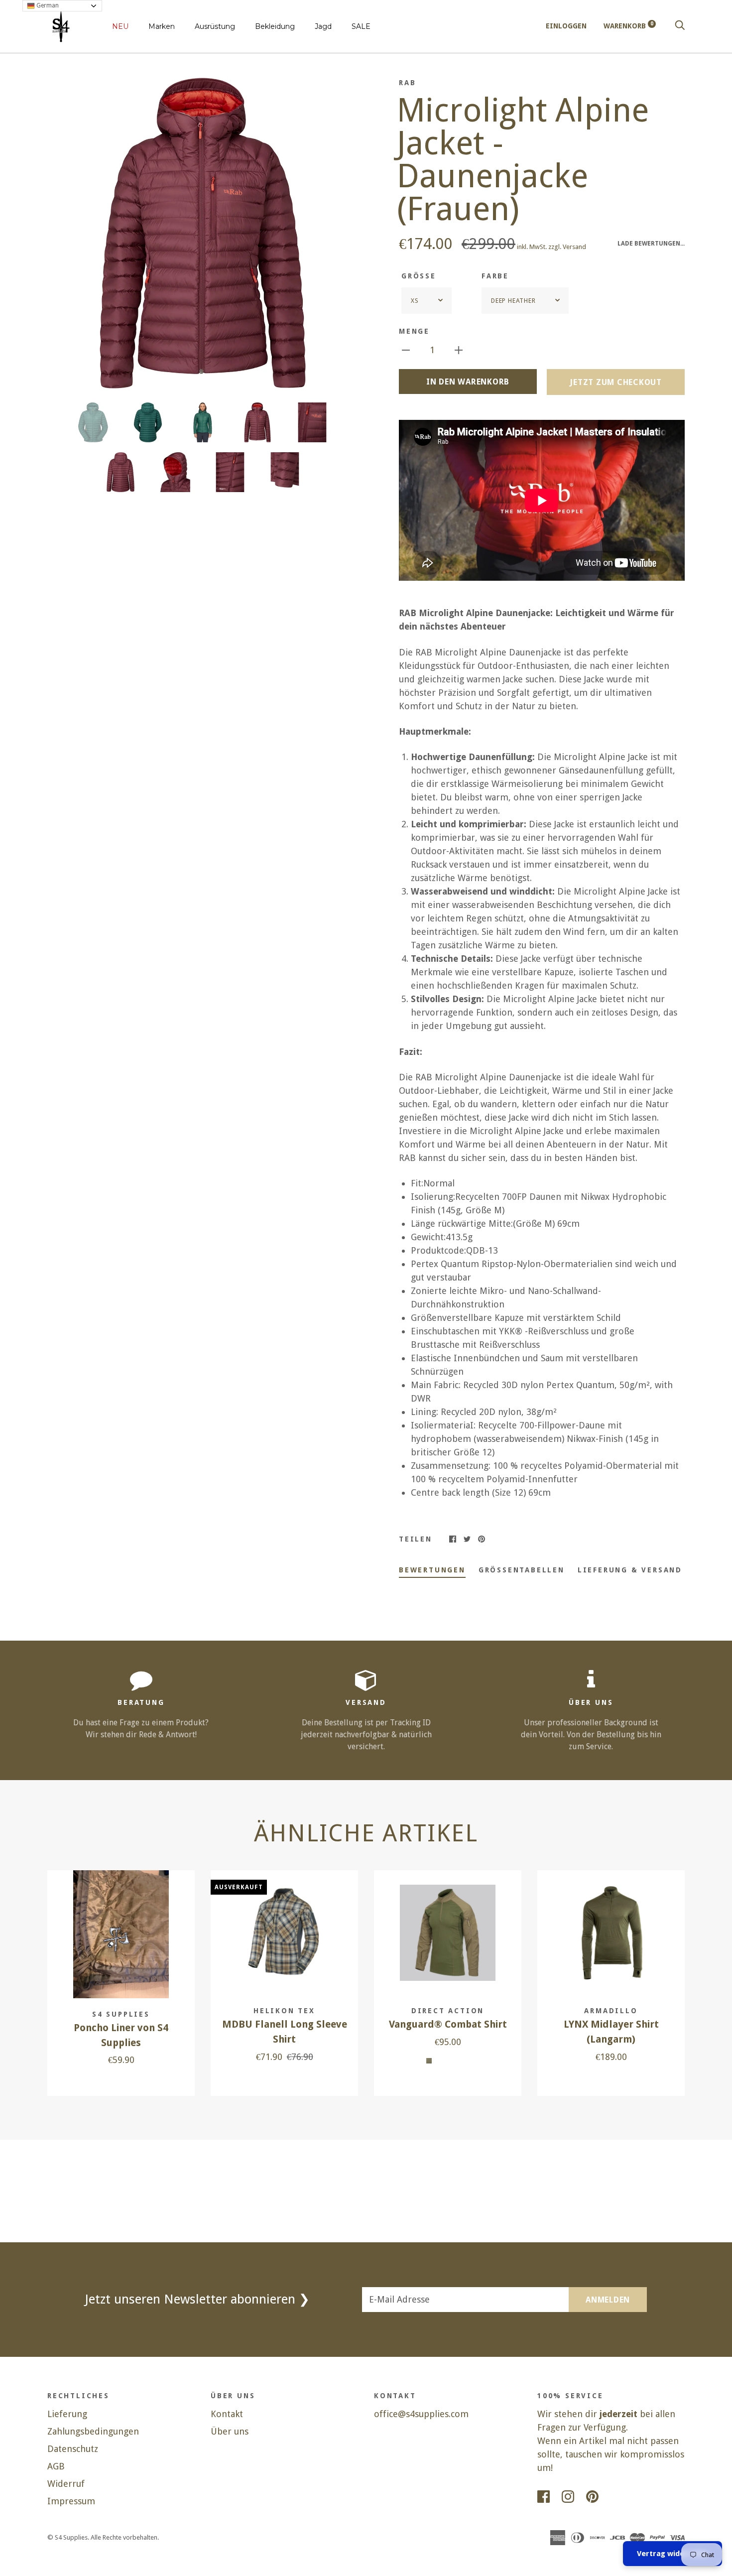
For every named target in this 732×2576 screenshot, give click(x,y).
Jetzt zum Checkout (616, 382)
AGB (56, 2466)
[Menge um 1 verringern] (406, 349)
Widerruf (66, 2484)
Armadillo (611, 2011)
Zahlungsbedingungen (93, 2431)
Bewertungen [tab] (432, 1570)
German (47, 5)
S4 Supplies (121, 2014)
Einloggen (566, 26)
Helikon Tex (284, 2011)
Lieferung (67, 2414)
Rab (407, 83)
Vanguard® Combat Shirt (448, 2024)
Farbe (495, 276)
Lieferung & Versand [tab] (630, 1570)
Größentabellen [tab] (522, 1570)
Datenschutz (73, 2449)
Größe (419, 276)
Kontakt (227, 2414)
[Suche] (680, 26)
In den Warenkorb (468, 382)
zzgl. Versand (567, 247)
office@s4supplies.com (421, 2414)
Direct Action (448, 2011)
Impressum (71, 2501)
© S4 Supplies (67, 2537)
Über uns (230, 2431)
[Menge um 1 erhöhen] (459, 349)
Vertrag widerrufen (672, 2554)
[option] (203, 233)
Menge (414, 331)
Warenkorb (628, 26)
